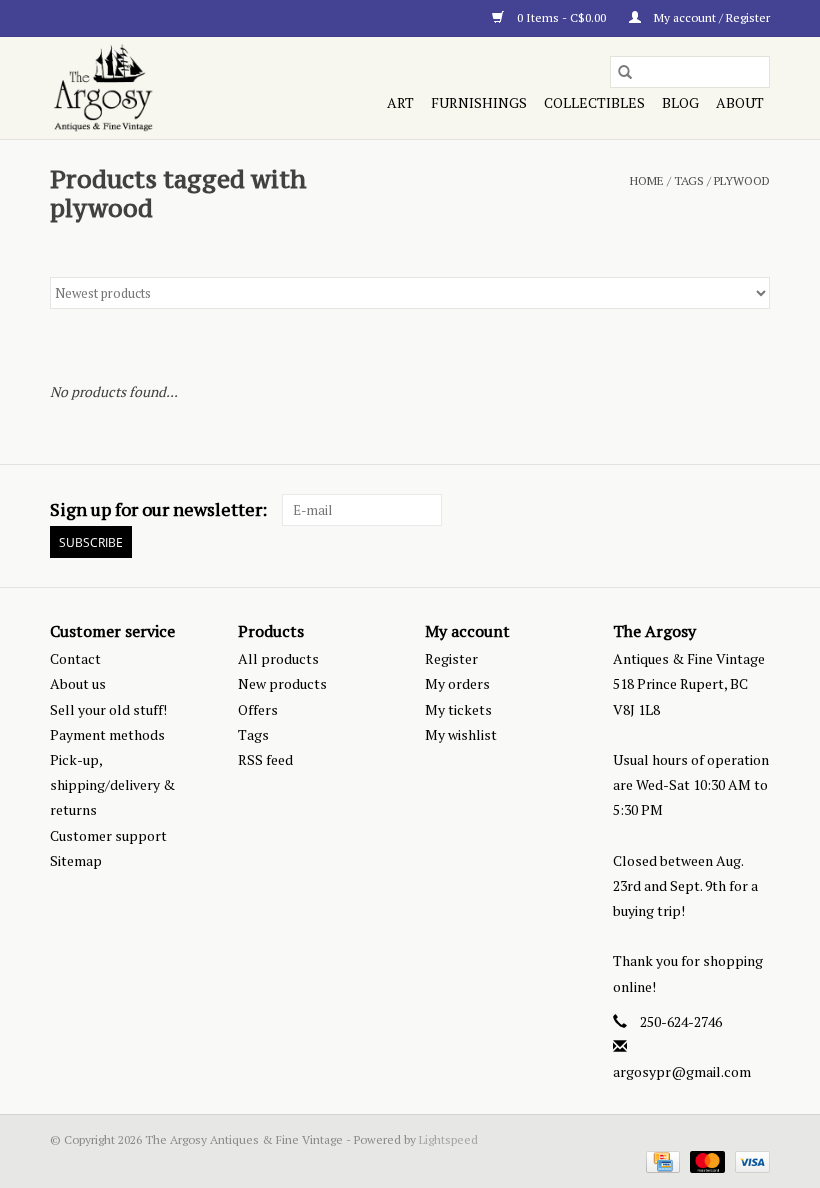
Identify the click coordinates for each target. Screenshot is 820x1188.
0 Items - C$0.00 (561, 17)
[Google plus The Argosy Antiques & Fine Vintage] (719, 510)
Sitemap (76, 860)
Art (400, 102)
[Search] (625, 72)
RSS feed (265, 759)
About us (78, 683)
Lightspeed (448, 1139)
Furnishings (479, 102)
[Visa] (749, 1160)
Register (451, 658)
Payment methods (107, 734)
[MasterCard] (705, 1160)
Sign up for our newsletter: (158, 509)
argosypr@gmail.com (682, 1071)
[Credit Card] (661, 1160)
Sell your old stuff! (108, 709)
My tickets (458, 709)
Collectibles (594, 102)
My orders (457, 683)
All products (278, 658)
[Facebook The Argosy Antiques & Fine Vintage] (684, 510)
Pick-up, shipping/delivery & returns (112, 784)
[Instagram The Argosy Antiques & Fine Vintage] (754, 510)
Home (647, 180)
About (740, 102)
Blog (680, 102)
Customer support (108, 835)
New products (282, 683)
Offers (258, 709)
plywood (742, 180)
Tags (689, 180)
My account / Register (710, 17)
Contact (75, 658)
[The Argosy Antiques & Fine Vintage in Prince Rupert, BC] (156, 88)
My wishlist (461, 734)
